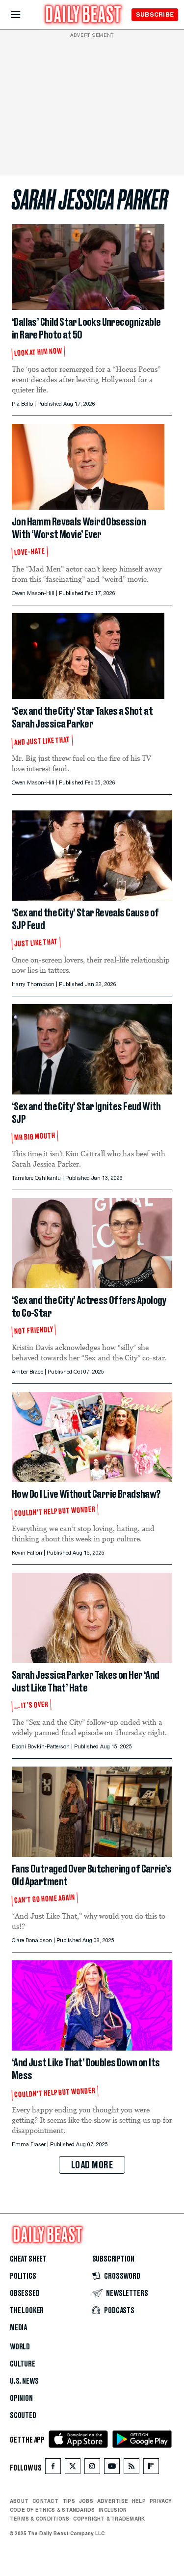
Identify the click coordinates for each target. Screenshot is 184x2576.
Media (18, 2328)
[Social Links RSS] (131, 2468)
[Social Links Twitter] (73, 2468)
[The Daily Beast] (83, 15)
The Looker (27, 2311)
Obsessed (25, 2293)
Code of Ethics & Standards (52, 2510)
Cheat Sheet (28, 2259)
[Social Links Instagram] (92, 2468)
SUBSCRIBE (155, 14)
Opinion (21, 2398)
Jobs (86, 2501)
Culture (23, 2364)
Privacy (161, 2501)
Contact (45, 2501)
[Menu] (24, 15)
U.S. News (24, 2381)
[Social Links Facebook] (53, 2468)
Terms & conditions (39, 2519)
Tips (69, 2501)
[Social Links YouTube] (112, 2468)
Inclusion (113, 2510)
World (20, 2347)
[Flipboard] (151, 2468)
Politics (23, 2276)
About (19, 2501)
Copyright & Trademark (109, 2519)
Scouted (23, 2416)
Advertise (113, 2501)
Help (139, 2501)
